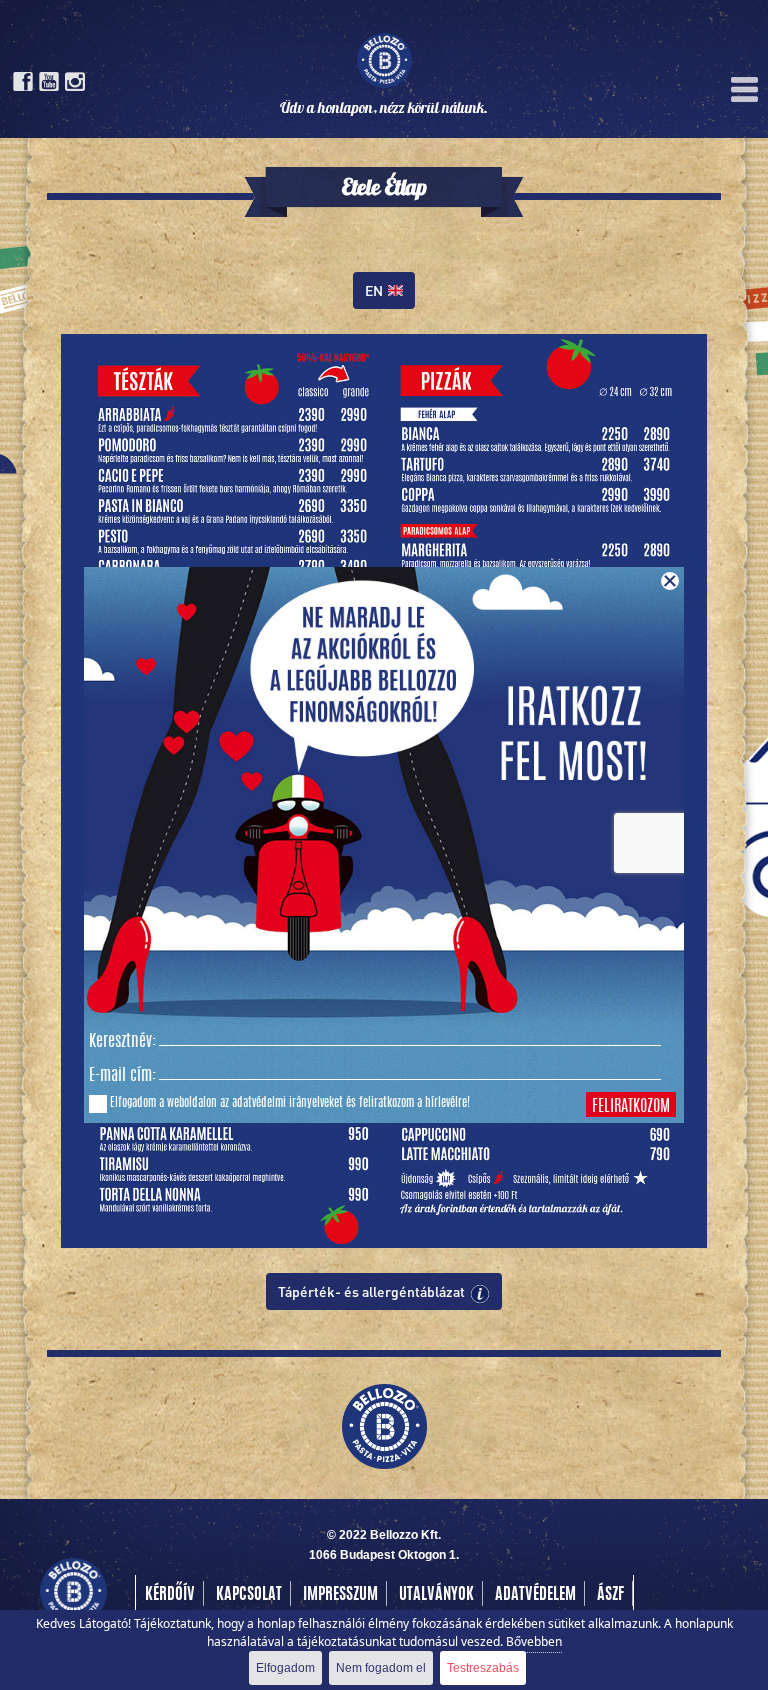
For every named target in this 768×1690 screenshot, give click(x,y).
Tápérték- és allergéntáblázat (371, 1291)
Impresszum (340, 1595)
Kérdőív (170, 1595)
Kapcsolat (249, 1595)
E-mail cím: (122, 1076)
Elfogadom (285, 1668)
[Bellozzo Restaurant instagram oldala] (75, 87)
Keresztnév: (122, 1042)
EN (374, 290)
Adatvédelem (535, 1595)
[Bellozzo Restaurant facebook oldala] (23, 87)
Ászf (610, 1595)
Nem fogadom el (381, 1668)
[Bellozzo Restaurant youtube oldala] (49, 87)
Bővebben (534, 1641)
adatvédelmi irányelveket (287, 1103)
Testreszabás (483, 1668)
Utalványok (436, 1595)
